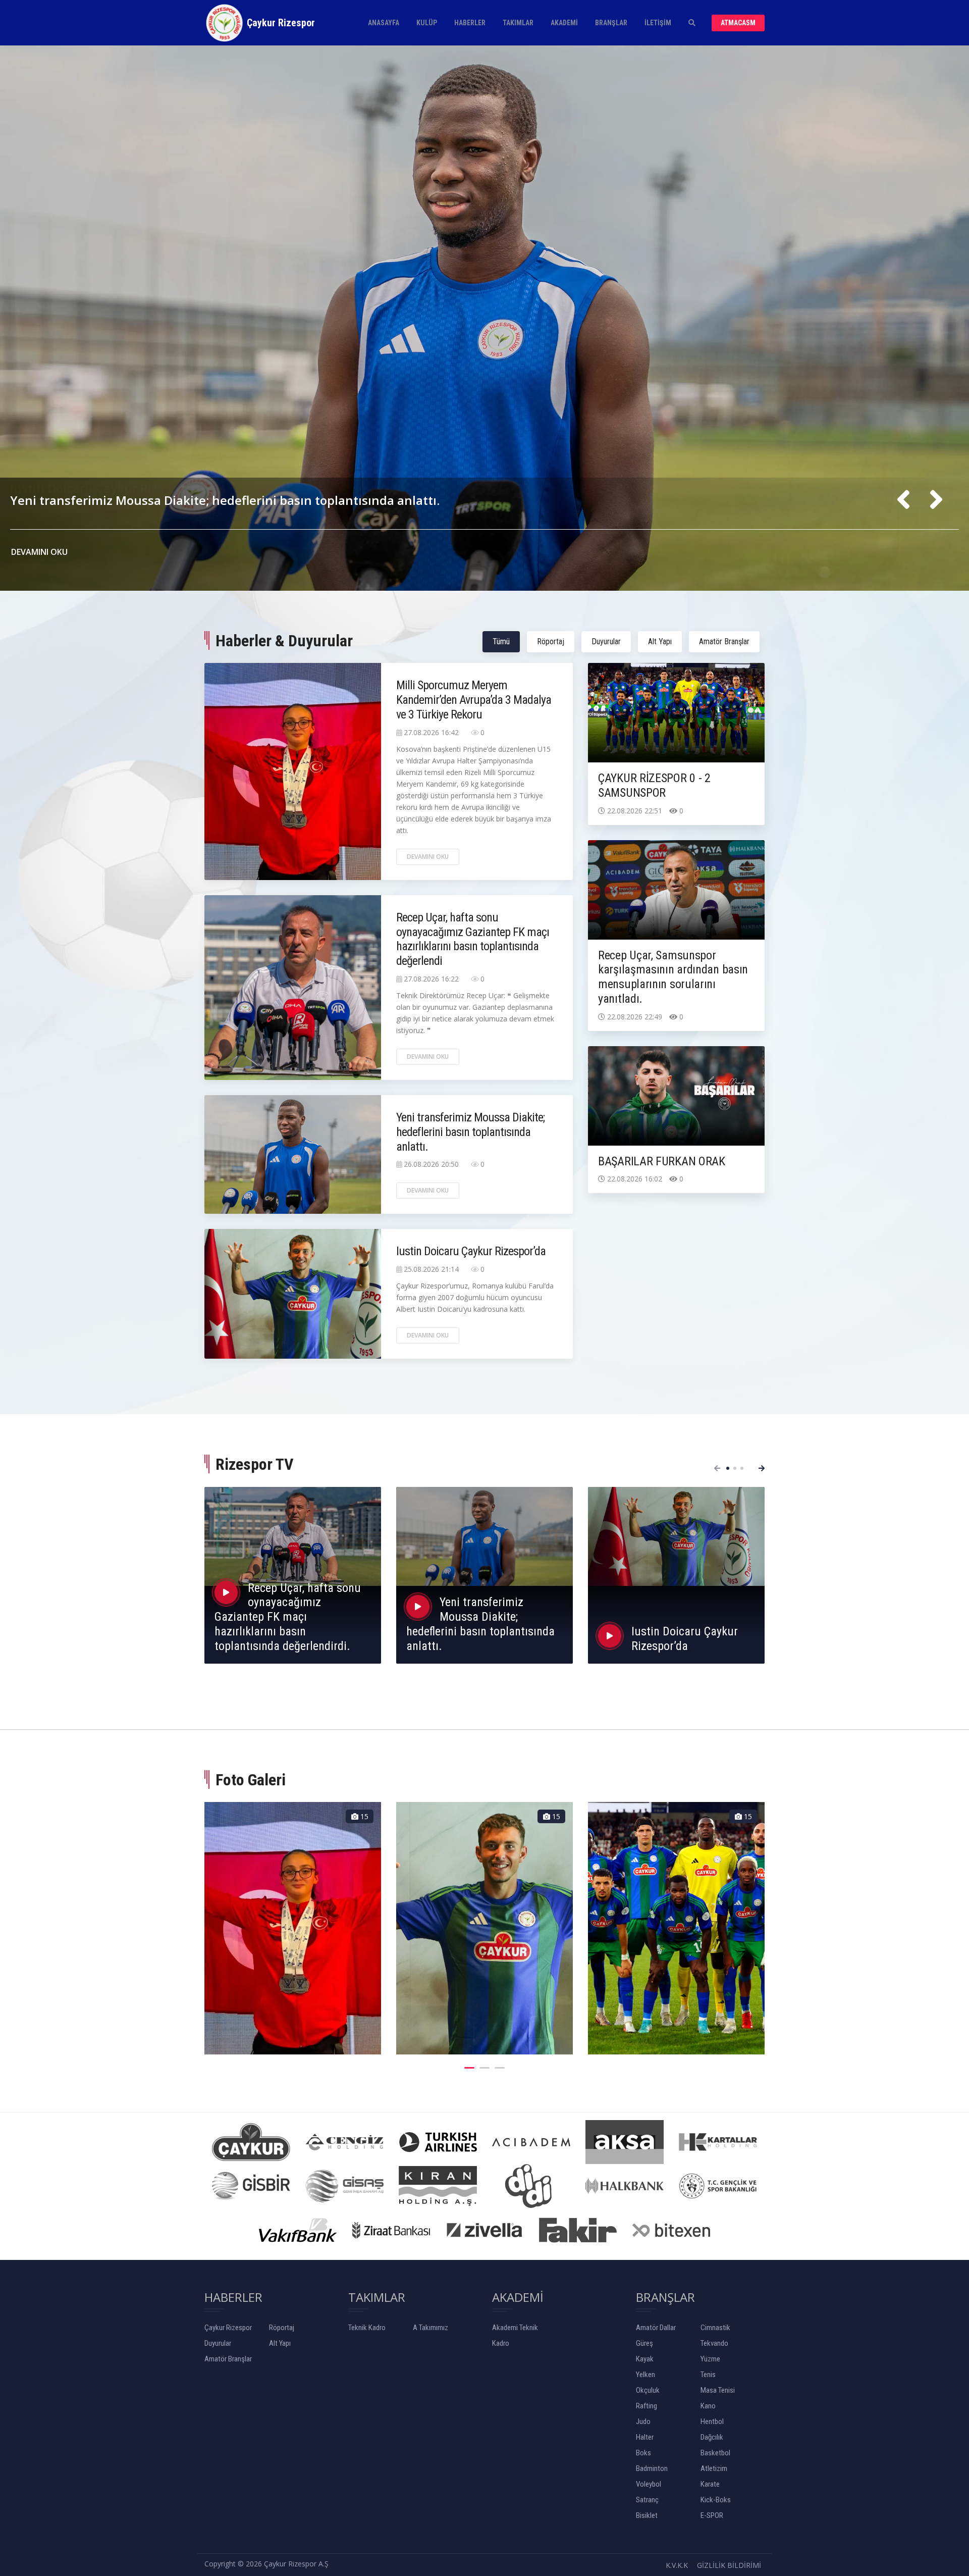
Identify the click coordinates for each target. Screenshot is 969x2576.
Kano (708, 2406)
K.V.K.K (677, 2565)
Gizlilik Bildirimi (729, 2565)
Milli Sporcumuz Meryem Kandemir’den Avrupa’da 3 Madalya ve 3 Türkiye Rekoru (249, 476)
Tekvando (714, 2343)
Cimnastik (715, 2328)
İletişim (658, 23)
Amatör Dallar (656, 2328)
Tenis (708, 2375)
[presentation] (903, 500)
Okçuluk (648, 2390)
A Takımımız (430, 2328)
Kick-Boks (716, 2500)
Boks (643, 2453)
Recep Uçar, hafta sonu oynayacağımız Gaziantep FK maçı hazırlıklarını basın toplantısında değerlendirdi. (288, 1617)
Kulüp (427, 23)
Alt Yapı (660, 641)
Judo (643, 2422)
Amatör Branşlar (724, 641)
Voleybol (649, 2484)
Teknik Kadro (367, 2328)
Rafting (647, 2406)
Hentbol (712, 2422)
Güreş (644, 2343)
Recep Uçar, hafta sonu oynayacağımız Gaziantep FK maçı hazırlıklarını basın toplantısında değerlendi (473, 939)
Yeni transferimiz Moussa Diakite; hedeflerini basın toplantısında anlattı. (470, 1132)
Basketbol (715, 2453)
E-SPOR (712, 2515)
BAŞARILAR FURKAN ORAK (662, 1161)
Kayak (645, 2359)
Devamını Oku (428, 857)
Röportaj (551, 641)
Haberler (470, 23)
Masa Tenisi (718, 2390)
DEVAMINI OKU (40, 552)
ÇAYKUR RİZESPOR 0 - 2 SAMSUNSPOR (654, 785)
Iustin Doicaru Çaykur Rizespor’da (471, 1251)
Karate (710, 2484)
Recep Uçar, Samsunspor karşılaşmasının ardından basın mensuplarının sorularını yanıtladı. (673, 977)
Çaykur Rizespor (228, 2328)
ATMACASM (738, 23)
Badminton (652, 2468)
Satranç (647, 2500)
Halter (645, 2437)
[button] (728, 1468)
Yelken (645, 2375)
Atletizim (714, 2468)
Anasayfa (384, 23)
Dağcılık (712, 2437)
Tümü (501, 641)
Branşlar (611, 23)
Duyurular (606, 641)
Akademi (564, 23)
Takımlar (518, 23)
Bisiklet (647, 2515)
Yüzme (710, 2359)
